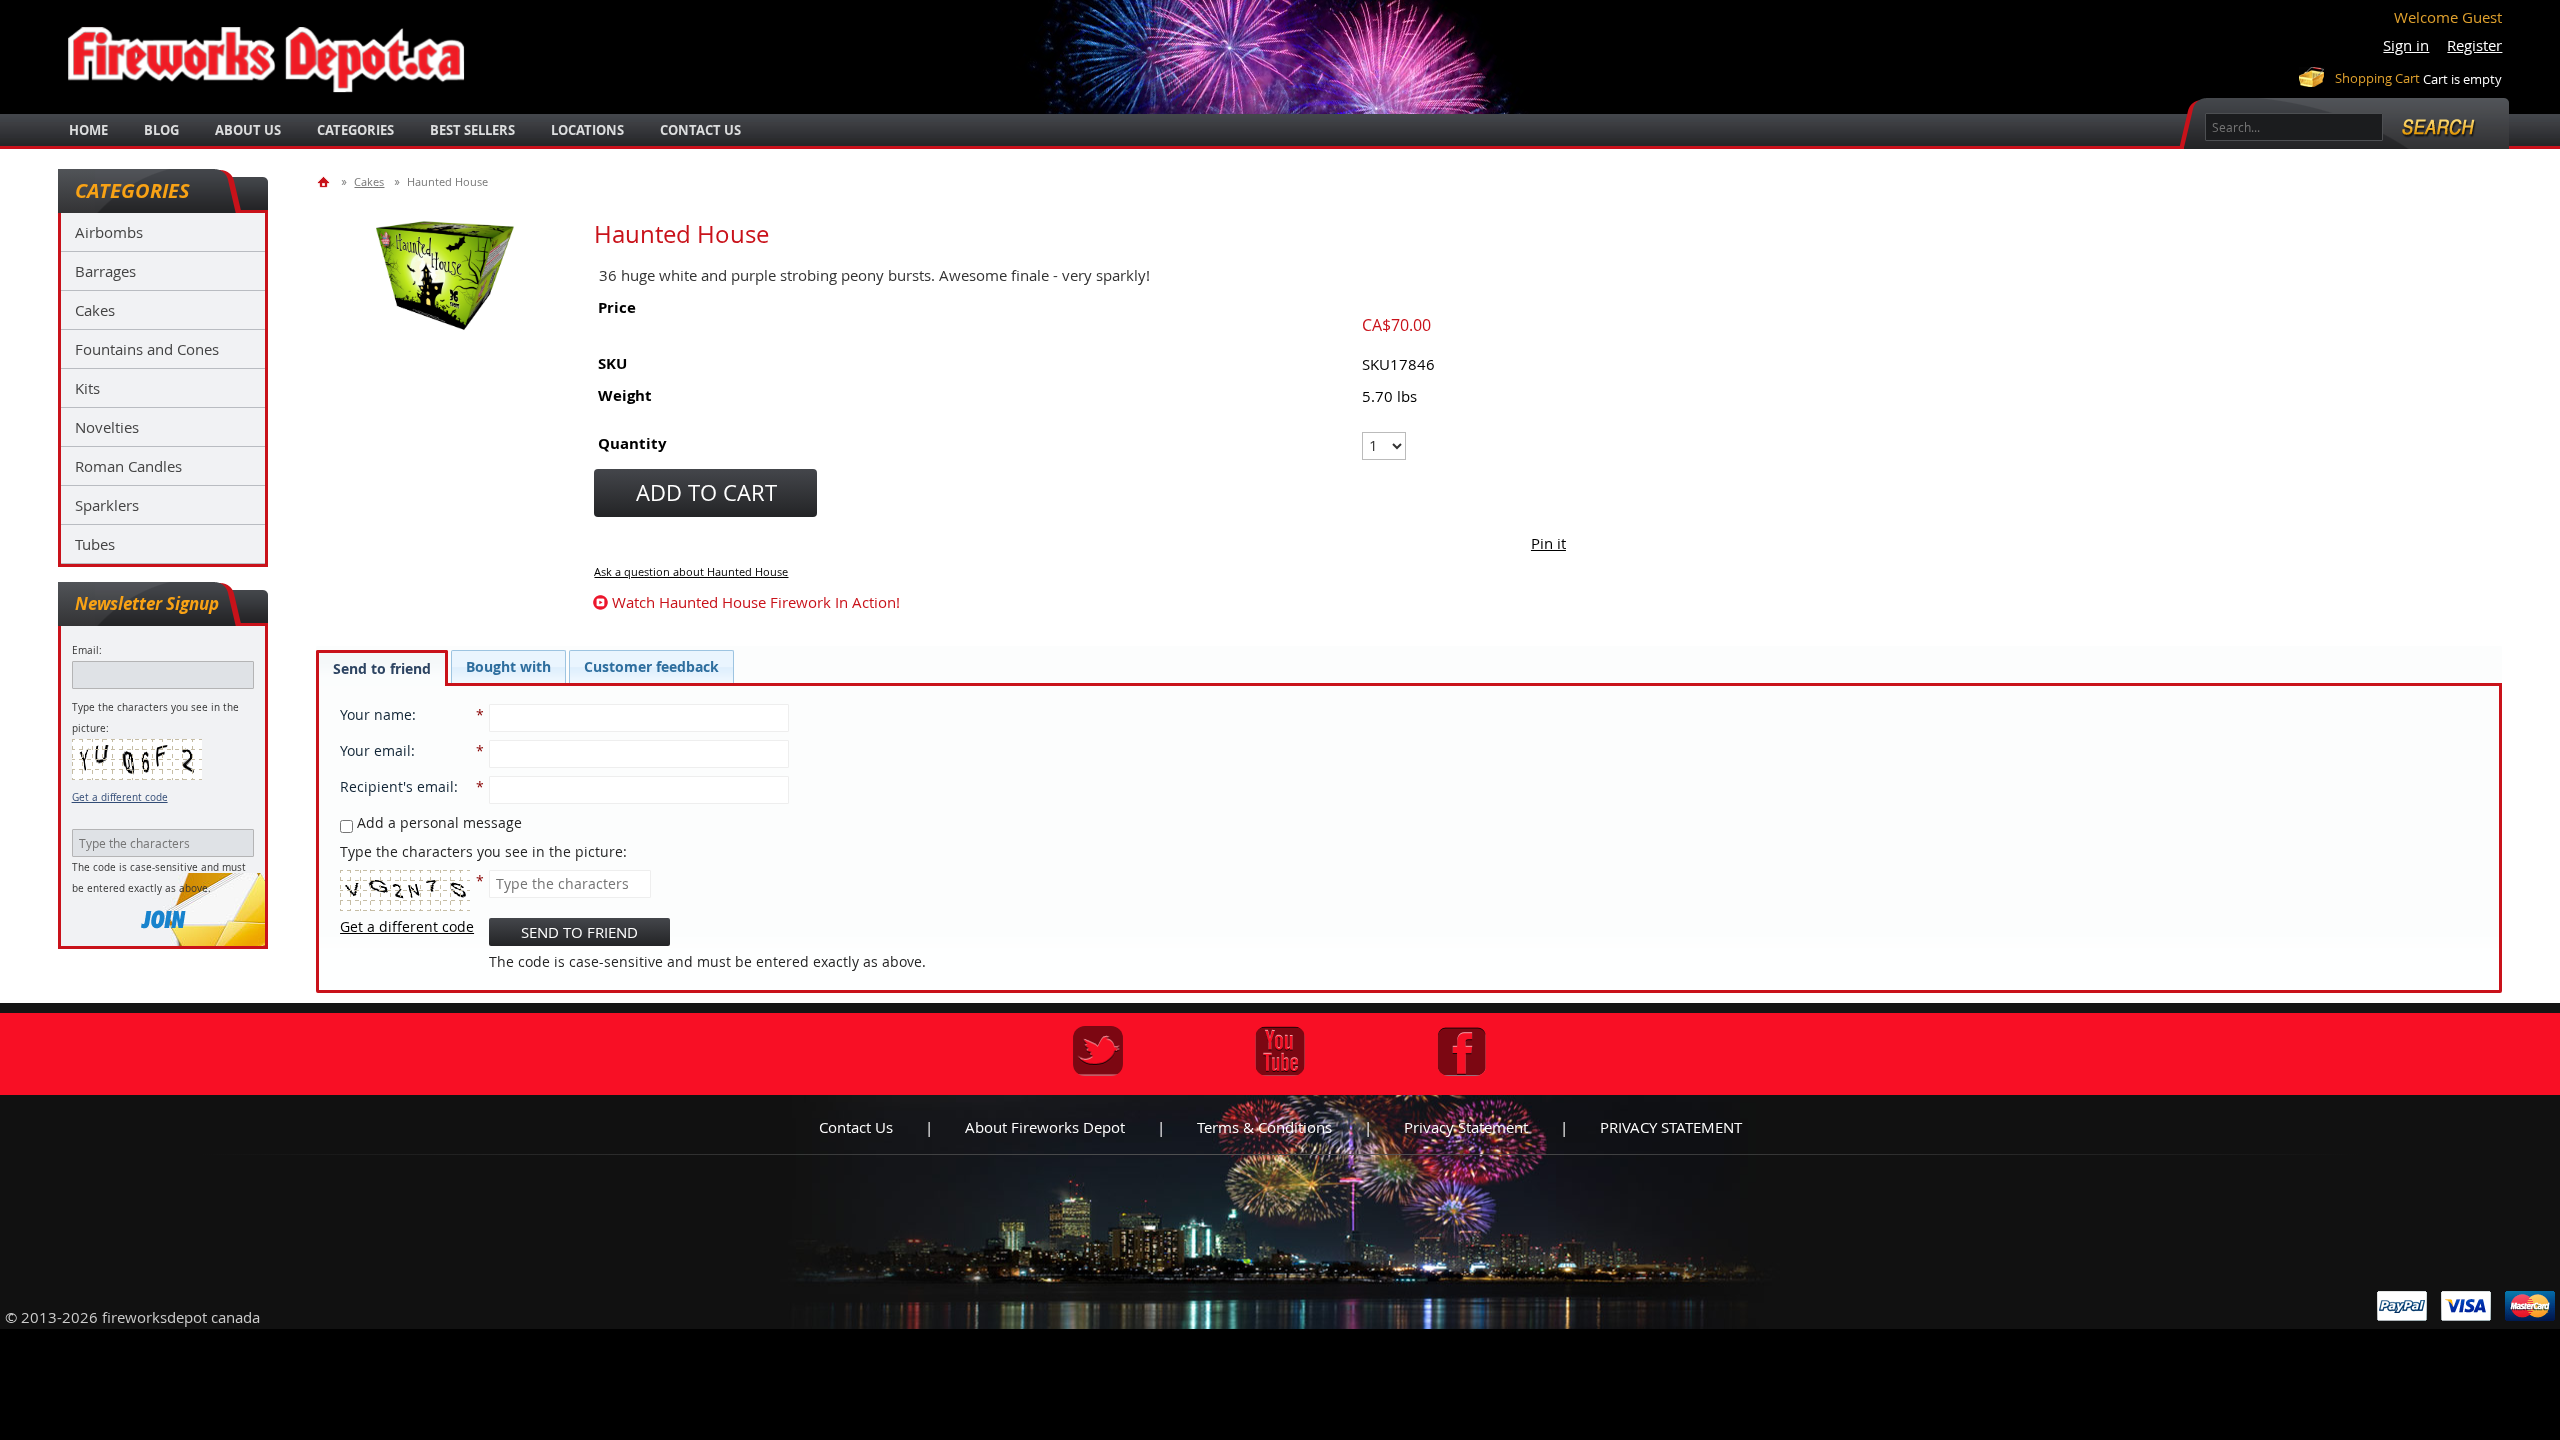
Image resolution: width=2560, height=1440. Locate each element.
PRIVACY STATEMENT (1671, 1127)
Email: (87, 650)
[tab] (382, 668)
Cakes (95, 310)
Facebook (1462, 1051)
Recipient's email (397, 786)
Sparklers (107, 505)
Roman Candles (128, 466)
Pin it (1548, 543)
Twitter (1098, 1051)
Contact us (856, 1127)
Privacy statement (1466, 1127)
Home (88, 130)
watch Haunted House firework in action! (756, 602)
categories (355, 130)
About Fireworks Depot (1045, 1127)
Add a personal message (437, 822)
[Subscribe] (163, 919)
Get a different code (120, 797)
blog (161, 130)
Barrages (105, 271)
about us (248, 130)
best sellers (472, 130)
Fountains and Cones (147, 349)
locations (587, 130)
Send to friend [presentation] (382, 668)
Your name (376, 714)
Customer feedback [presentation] (651, 666)
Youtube (1280, 1051)
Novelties (107, 427)
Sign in (2406, 45)
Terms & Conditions (1264, 1127)
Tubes (95, 544)
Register (2474, 45)
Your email (375, 750)
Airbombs (109, 232)
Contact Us (700, 130)
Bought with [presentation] (508, 666)
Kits (87, 388)
